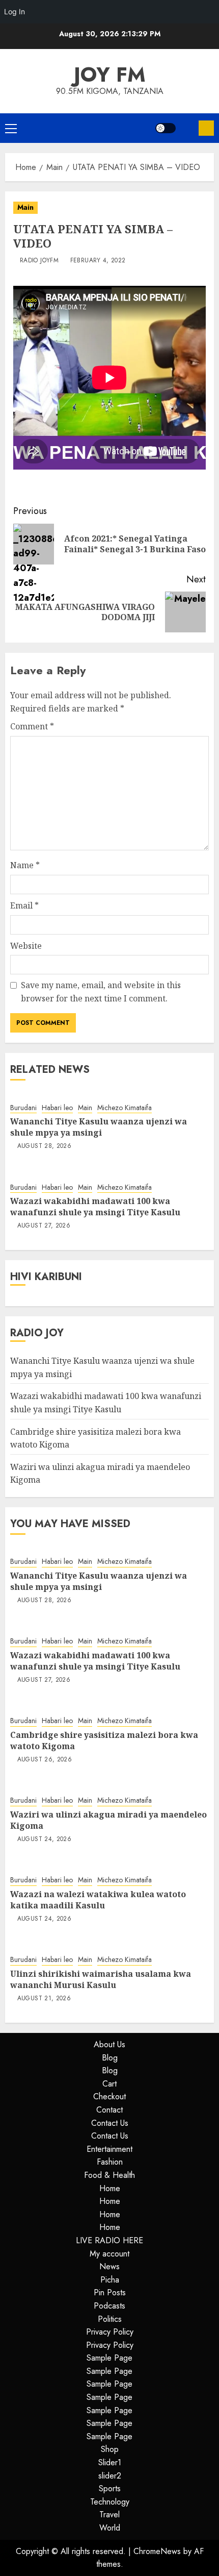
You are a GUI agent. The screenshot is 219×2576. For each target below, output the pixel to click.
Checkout (109, 2096)
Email (24, 905)
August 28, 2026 (44, 1146)
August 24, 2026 (44, 1839)
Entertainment (109, 2149)
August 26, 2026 (45, 1760)
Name (25, 865)
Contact (109, 2110)
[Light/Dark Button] (166, 128)
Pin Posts (110, 2292)
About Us (109, 2044)
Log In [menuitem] (15, 11)
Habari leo (57, 1108)
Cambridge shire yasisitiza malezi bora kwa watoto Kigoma (104, 1740)
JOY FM (110, 75)
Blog (110, 2058)
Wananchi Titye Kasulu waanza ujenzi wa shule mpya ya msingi (99, 1127)
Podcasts (109, 2306)
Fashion (110, 2162)
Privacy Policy (110, 2332)
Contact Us (110, 2123)
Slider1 (110, 2462)
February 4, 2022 (98, 261)
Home (110, 2188)
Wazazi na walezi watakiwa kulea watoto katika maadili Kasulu (98, 1900)
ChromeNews (157, 2551)
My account (109, 2254)
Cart (109, 2084)
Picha (110, 2280)
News (109, 2266)
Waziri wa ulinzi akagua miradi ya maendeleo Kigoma (108, 1820)
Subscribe (206, 128)
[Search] (187, 128)
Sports (110, 2488)
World (110, 2528)
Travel (109, 2514)
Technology (110, 2502)
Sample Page (109, 2358)
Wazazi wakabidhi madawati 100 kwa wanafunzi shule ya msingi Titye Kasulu (95, 1207)
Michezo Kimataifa (125, 1108)
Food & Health (109, 2175)
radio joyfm (39, 261)
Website (26, 946)
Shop (110, 2449)
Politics (110, 2319)
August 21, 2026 (44, 1999)
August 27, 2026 (44, 1226)
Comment (32, 726)
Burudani (23, 1108)
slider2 (110, 2476)
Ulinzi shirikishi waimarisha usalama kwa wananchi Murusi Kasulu (101, 1979)
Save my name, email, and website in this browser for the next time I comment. (101, 992)
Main (25, 207)
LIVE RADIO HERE (109, 2240)
